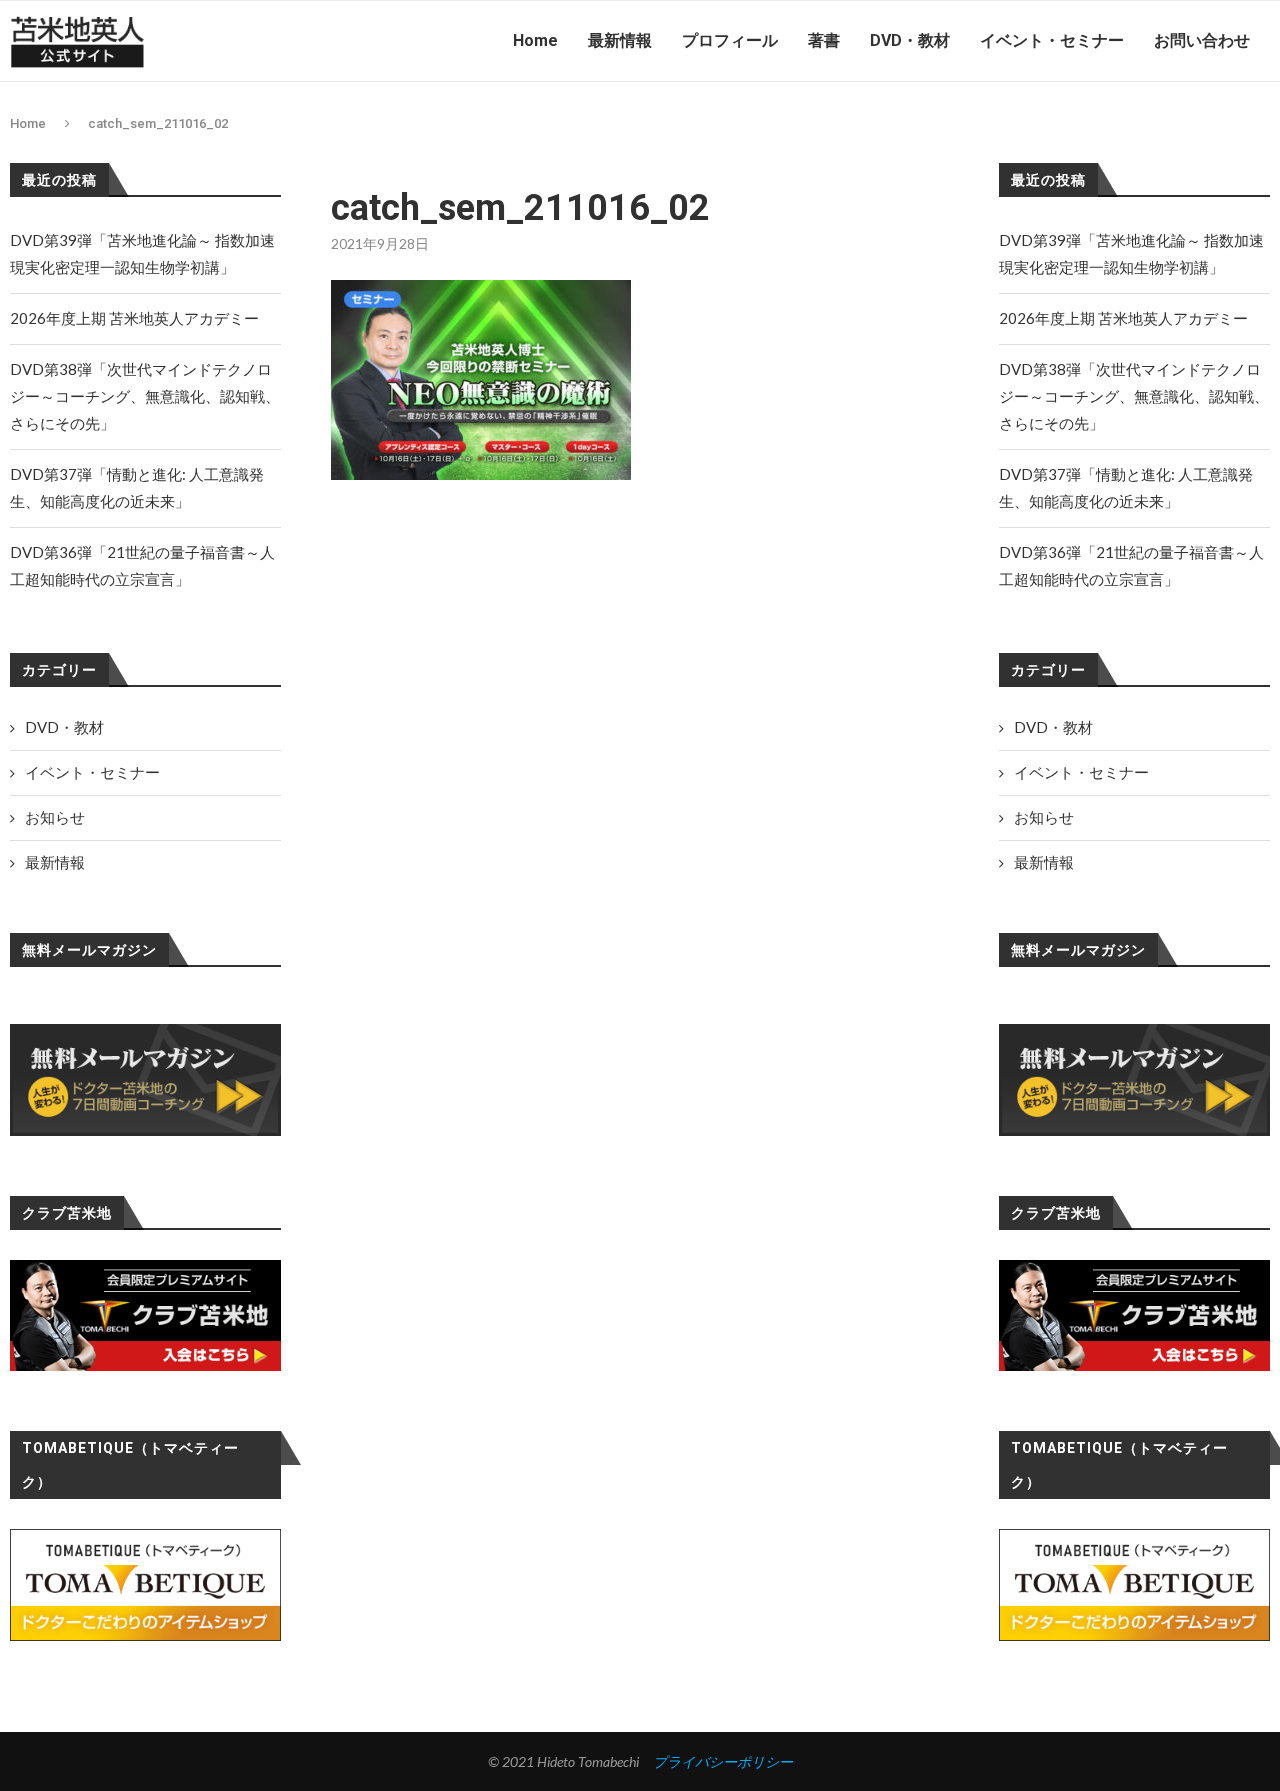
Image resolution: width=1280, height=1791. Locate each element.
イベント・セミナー (1052, 40)
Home (535, 40)
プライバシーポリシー (723, 1761)
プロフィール (730, 40)
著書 (824, 40)
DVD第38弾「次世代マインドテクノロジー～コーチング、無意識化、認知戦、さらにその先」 (1134, 396)
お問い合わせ (1202, 40)
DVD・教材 (910, 40)
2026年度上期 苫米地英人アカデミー (1123, 318)
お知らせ (1044, 817)
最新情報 (620, 40)
